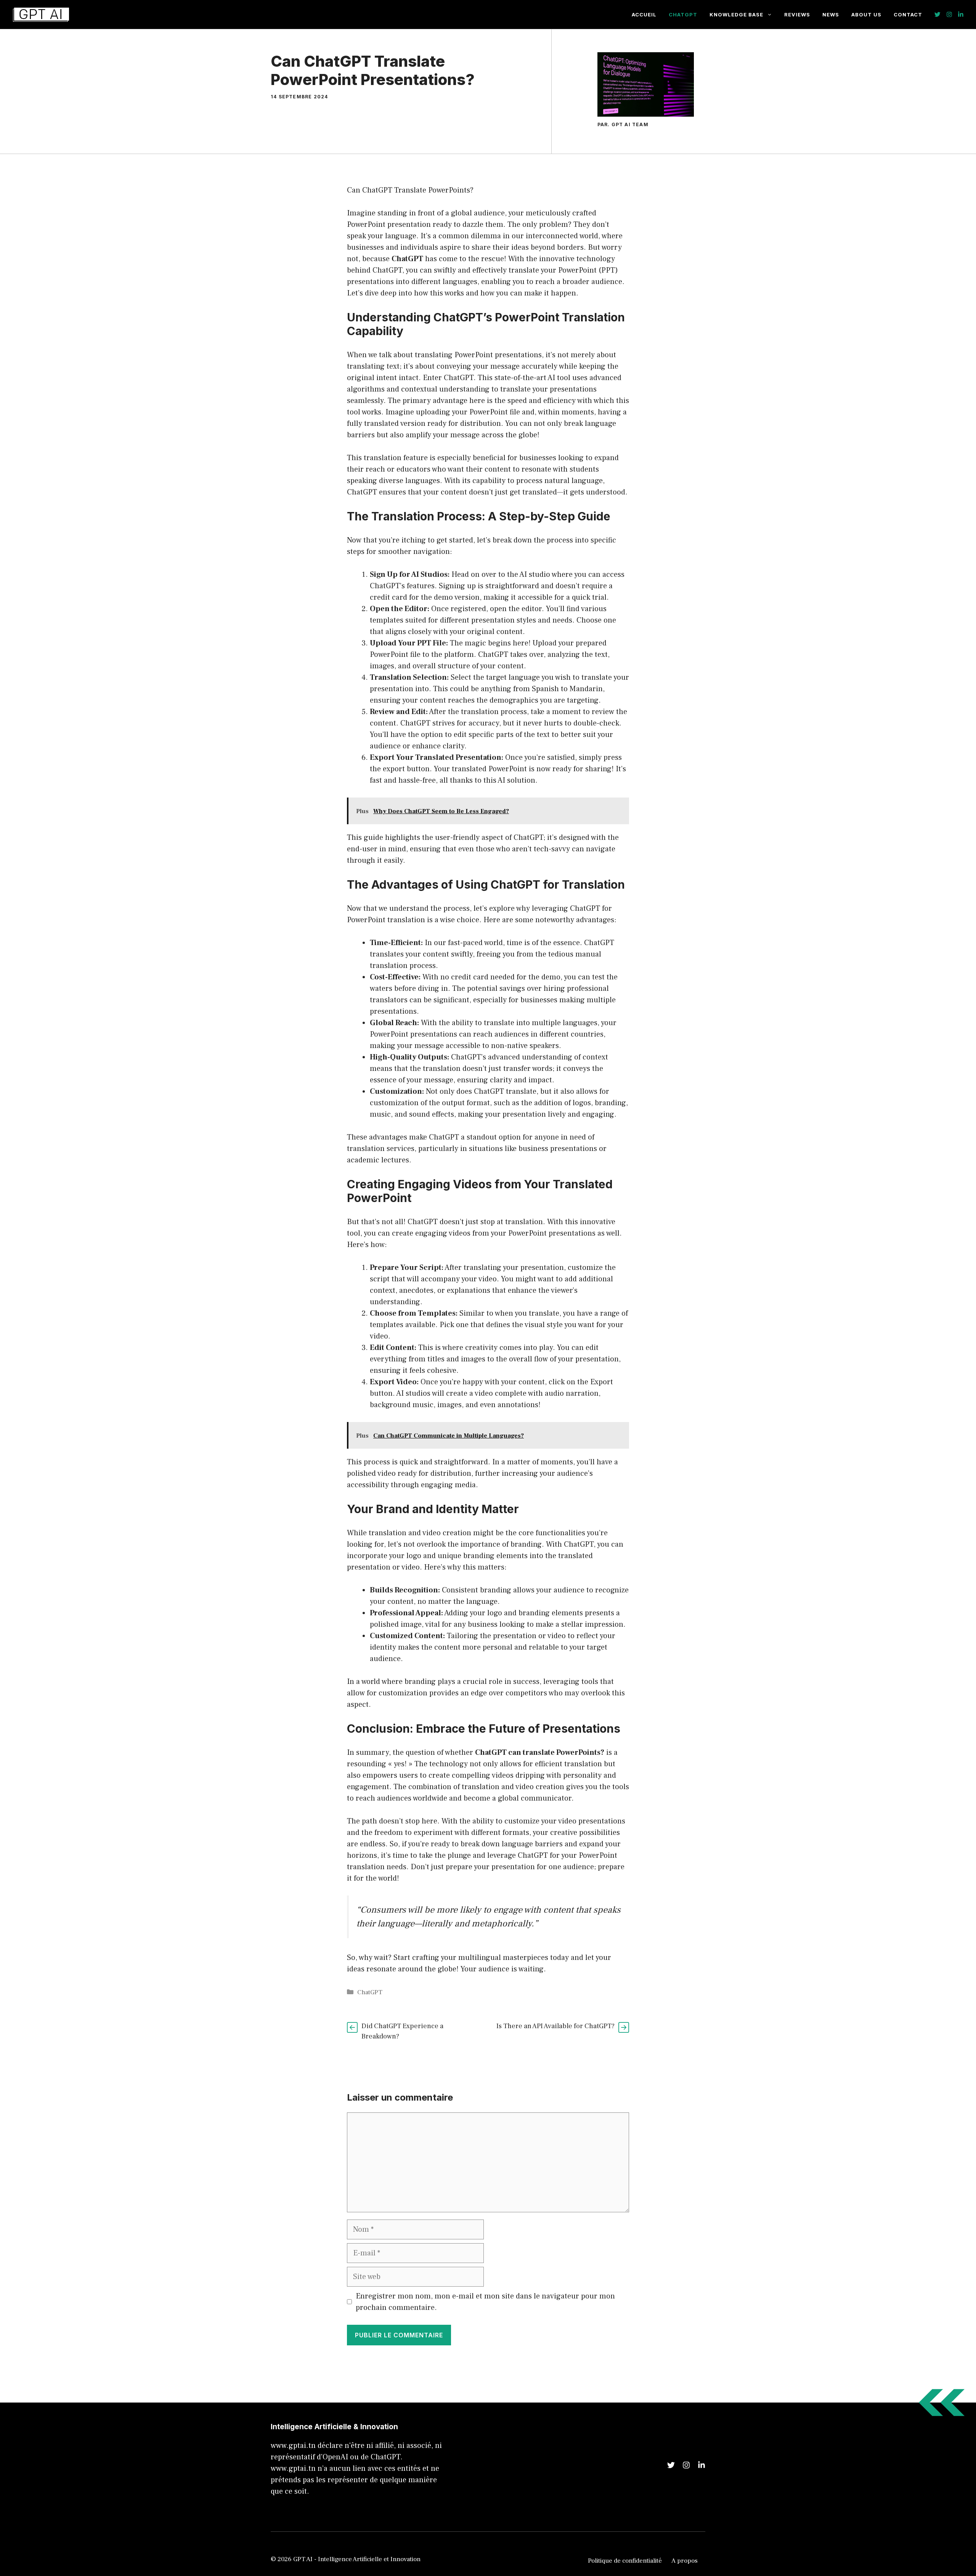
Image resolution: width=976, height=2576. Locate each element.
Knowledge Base (736, 14)
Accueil (644, 14)
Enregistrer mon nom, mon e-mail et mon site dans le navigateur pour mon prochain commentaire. (485, 2302)
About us (866, 14)
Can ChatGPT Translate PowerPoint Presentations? (373, 70)
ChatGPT (683, 14)
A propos (685, 2561)
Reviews (797, 14)
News (831, 14)
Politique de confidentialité (625, 2561)
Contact (908, 14)
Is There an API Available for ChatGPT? (555, 2026)
